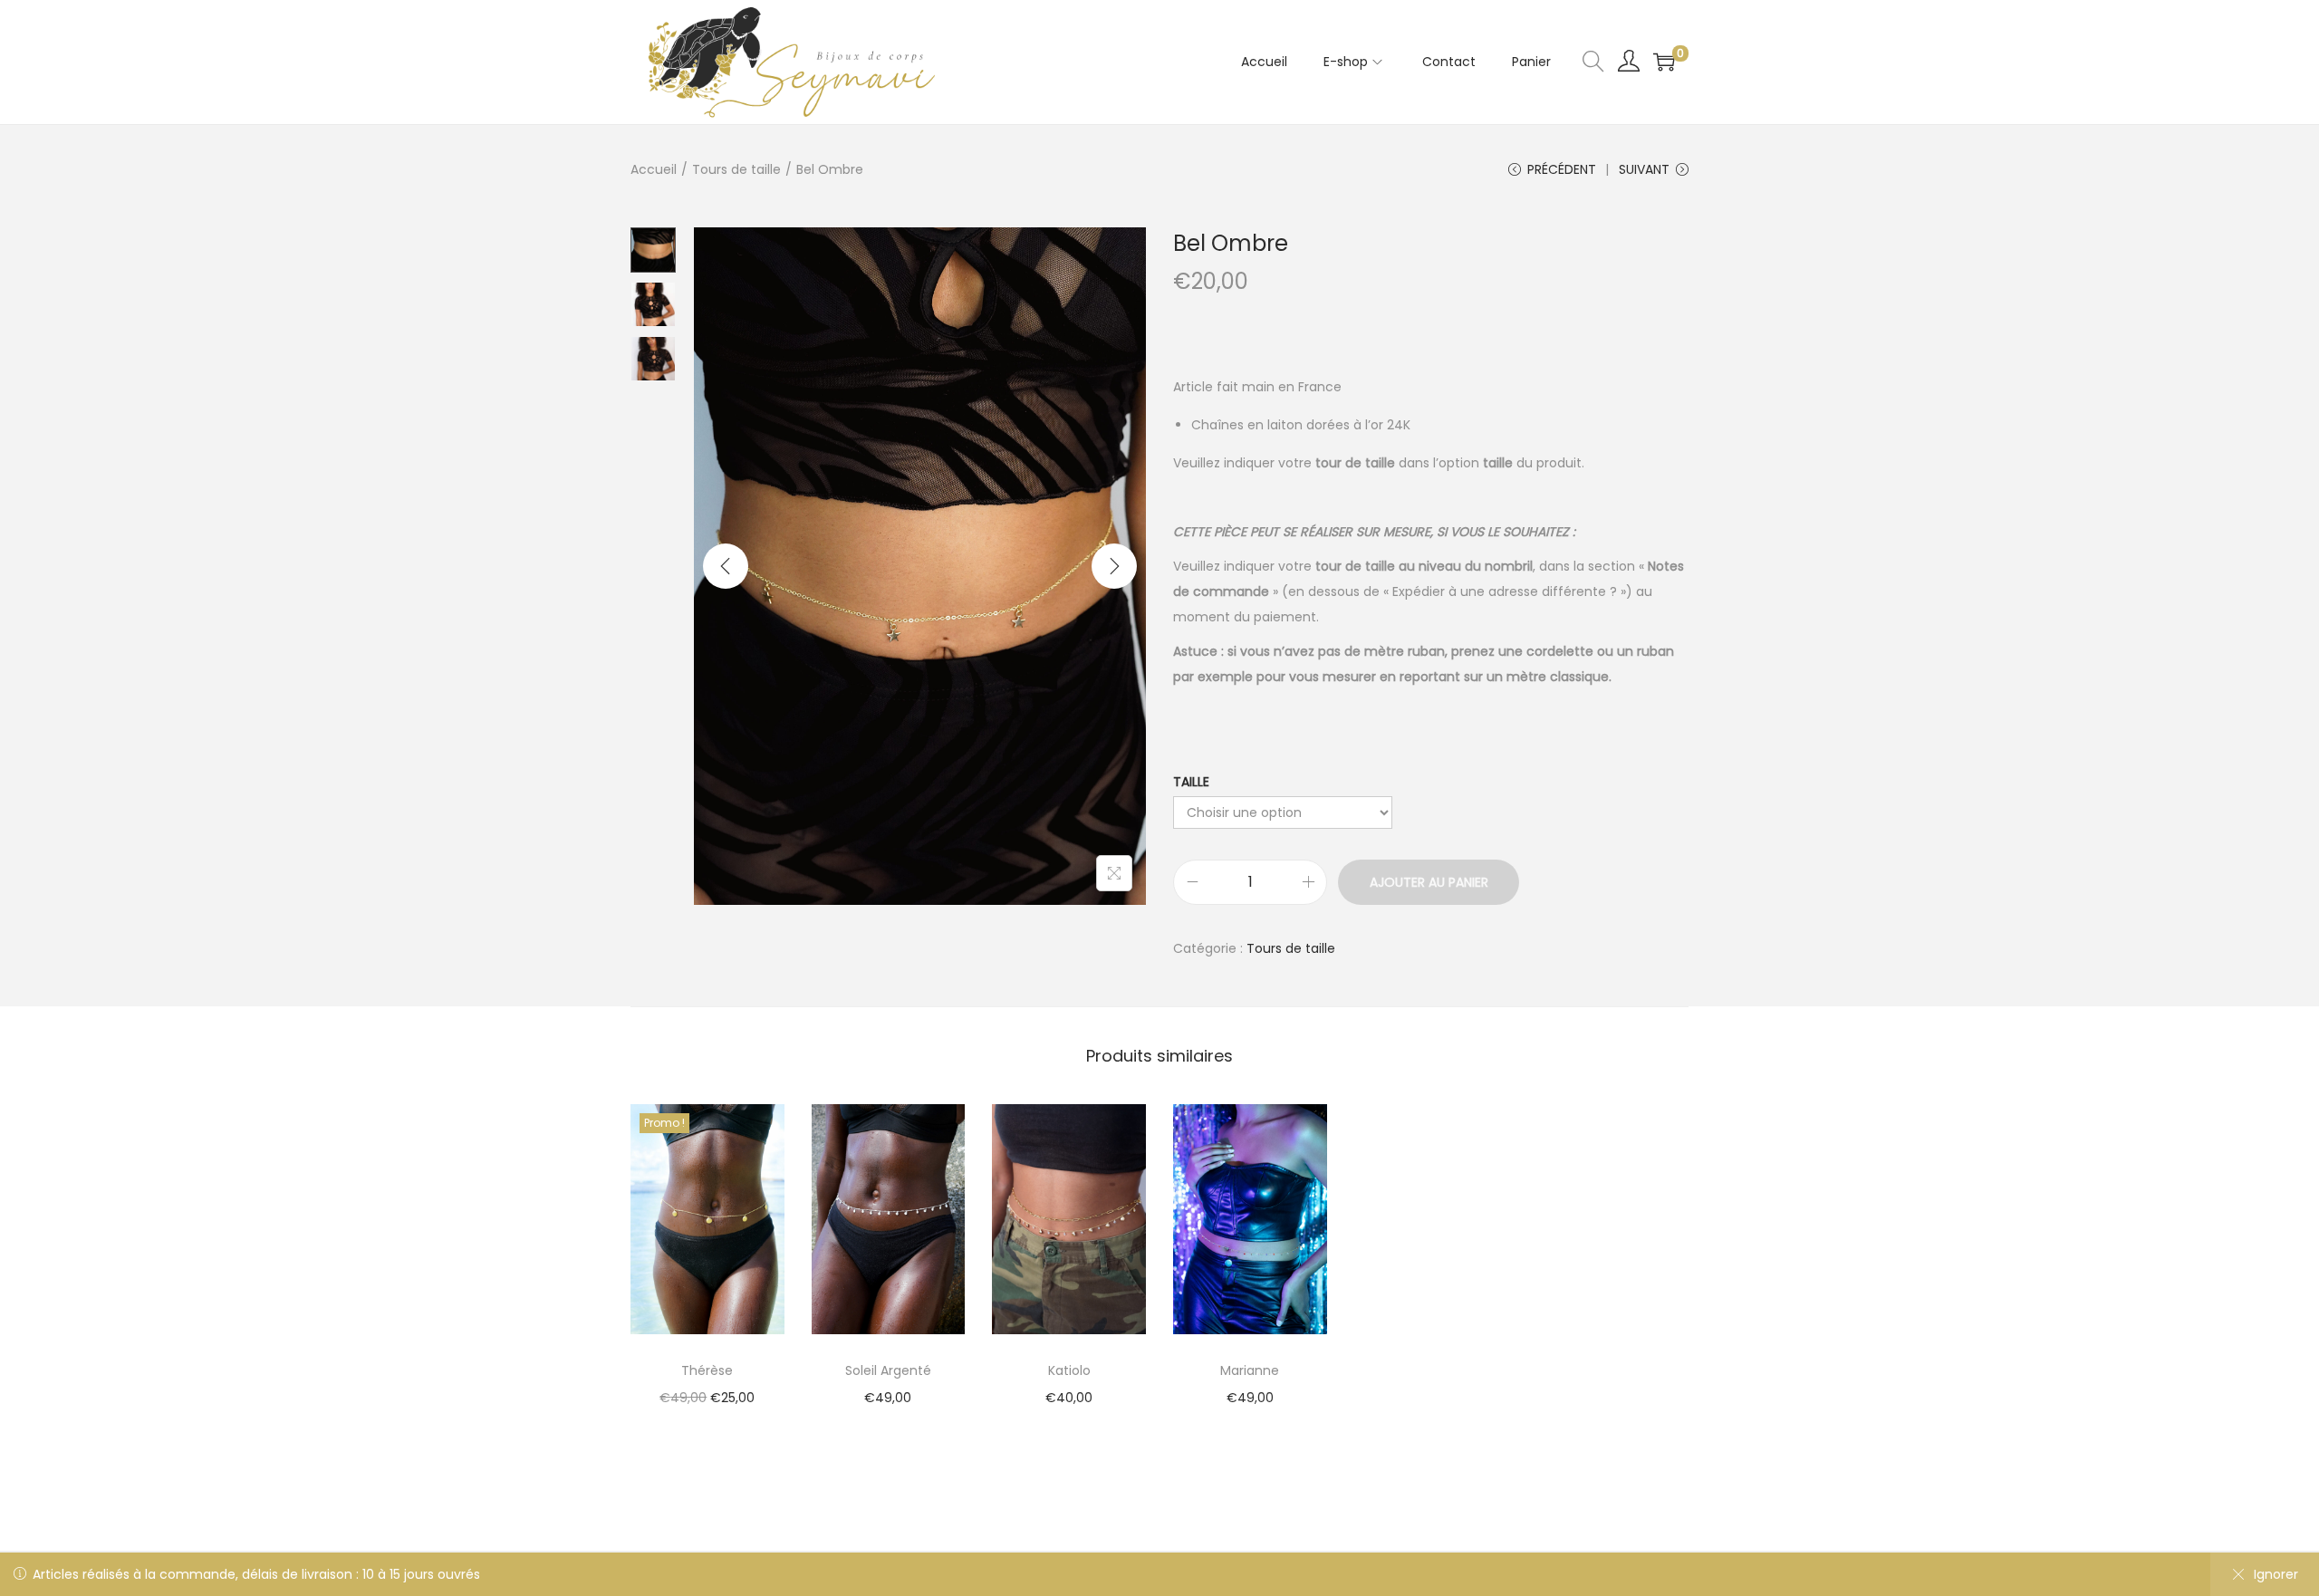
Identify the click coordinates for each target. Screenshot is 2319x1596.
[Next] (1114, 566)
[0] (1664, 62)
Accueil (654, 169)
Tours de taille (736, 169)
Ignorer (2276, 1574)
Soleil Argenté (888, 1370)
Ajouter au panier (1429, 882)
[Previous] (726, 566)
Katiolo (1069, 1370)
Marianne (1250, 1370)
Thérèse (707, 1370)
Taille (1191, 782)
